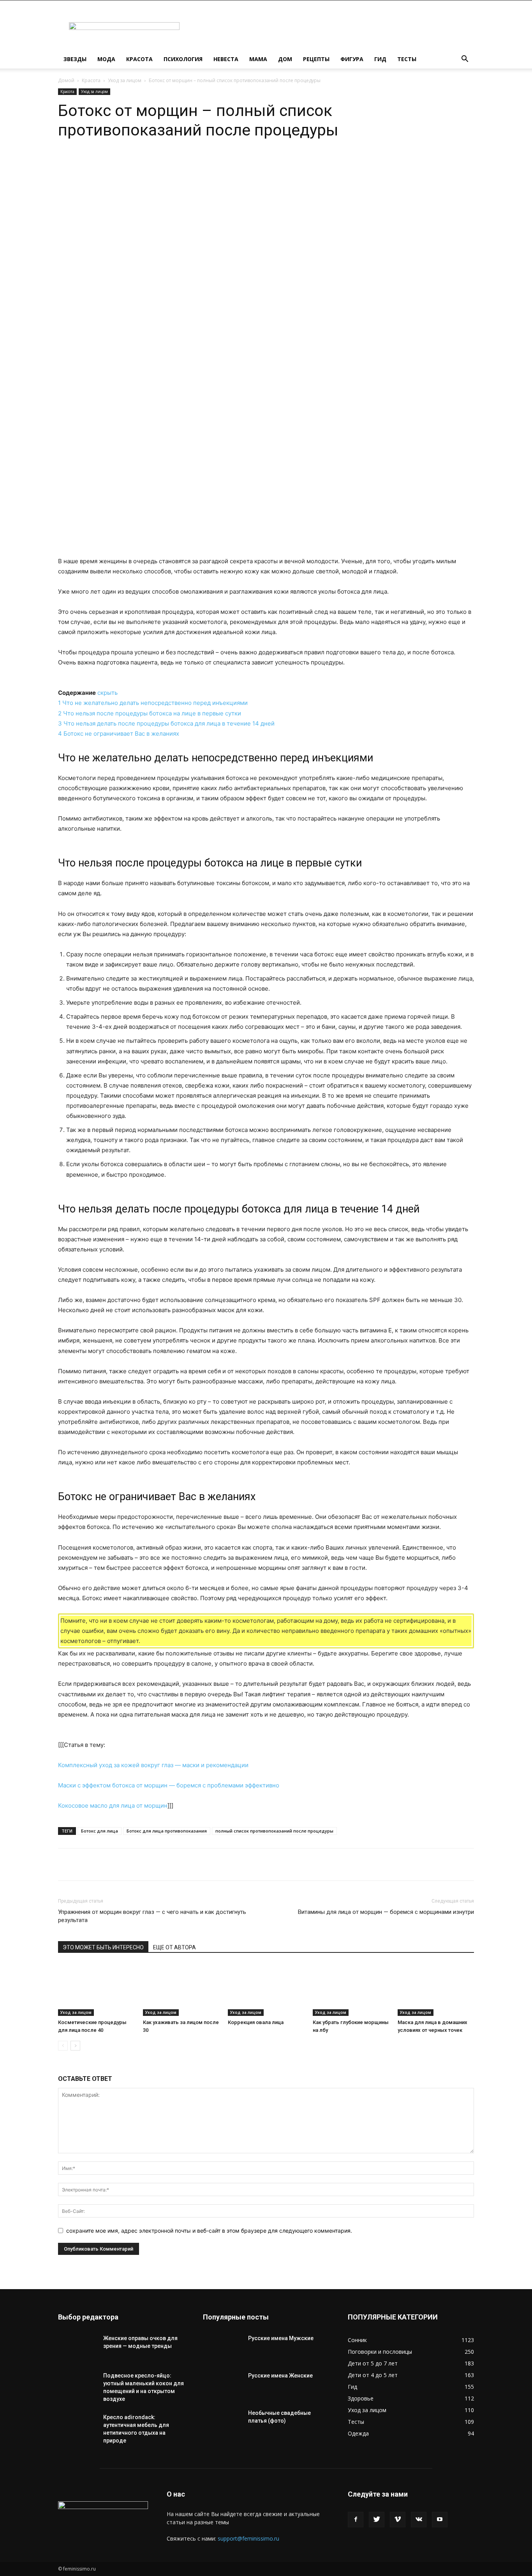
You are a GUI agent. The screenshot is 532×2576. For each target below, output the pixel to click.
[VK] (166, 163)
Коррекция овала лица (256, 2022)
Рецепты (316, 59)
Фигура (352, 59)
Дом (285, 59)
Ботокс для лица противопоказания (167, 1831)
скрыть (107, 693)
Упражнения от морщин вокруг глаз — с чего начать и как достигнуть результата (152, 1916)
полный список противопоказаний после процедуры (274, 1831)
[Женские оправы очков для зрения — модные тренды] (78, 2348)
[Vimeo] (398, 2520)
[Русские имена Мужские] (222, 2348)
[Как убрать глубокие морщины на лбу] (351, 1990)
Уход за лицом (125, 80)
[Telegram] (148, 163)
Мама (258, 59)
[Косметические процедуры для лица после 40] (96, 1990)
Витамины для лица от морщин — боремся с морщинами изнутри (386, 1912)
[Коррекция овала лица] (266, 1990)
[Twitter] (377, 2520)
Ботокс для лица (100, 1831)
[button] (465, 60)
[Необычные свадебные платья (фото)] (222, 2423)
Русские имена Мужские (281, 2338)
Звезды (75, 59)
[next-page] (75, 2046)
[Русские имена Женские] (222, 2385)
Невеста (226, 59)
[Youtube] (440, 2520)
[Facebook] (356, 2520)
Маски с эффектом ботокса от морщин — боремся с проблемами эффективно (169, 1785)
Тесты (407, 59)
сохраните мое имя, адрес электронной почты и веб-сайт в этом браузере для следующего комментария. (209, 2231)
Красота (139, 59)
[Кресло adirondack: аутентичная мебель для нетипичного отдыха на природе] (78, 2427)
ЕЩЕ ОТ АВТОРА (174, 1947)
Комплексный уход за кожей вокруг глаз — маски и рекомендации (153, 1765)
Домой (66, 80)
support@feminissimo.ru (248, 2538)
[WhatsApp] (130, 163)
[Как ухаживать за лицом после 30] (181, 1990)
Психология (183, 59)
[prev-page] (63, 2046)
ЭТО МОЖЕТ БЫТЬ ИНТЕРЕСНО (103, 1947)
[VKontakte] (419, 2520)
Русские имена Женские (280, 2376)
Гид (380, 59)
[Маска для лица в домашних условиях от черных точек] (436, 1990)
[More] (184, 163)
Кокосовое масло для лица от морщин (113, 1805)
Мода (106, 59)
